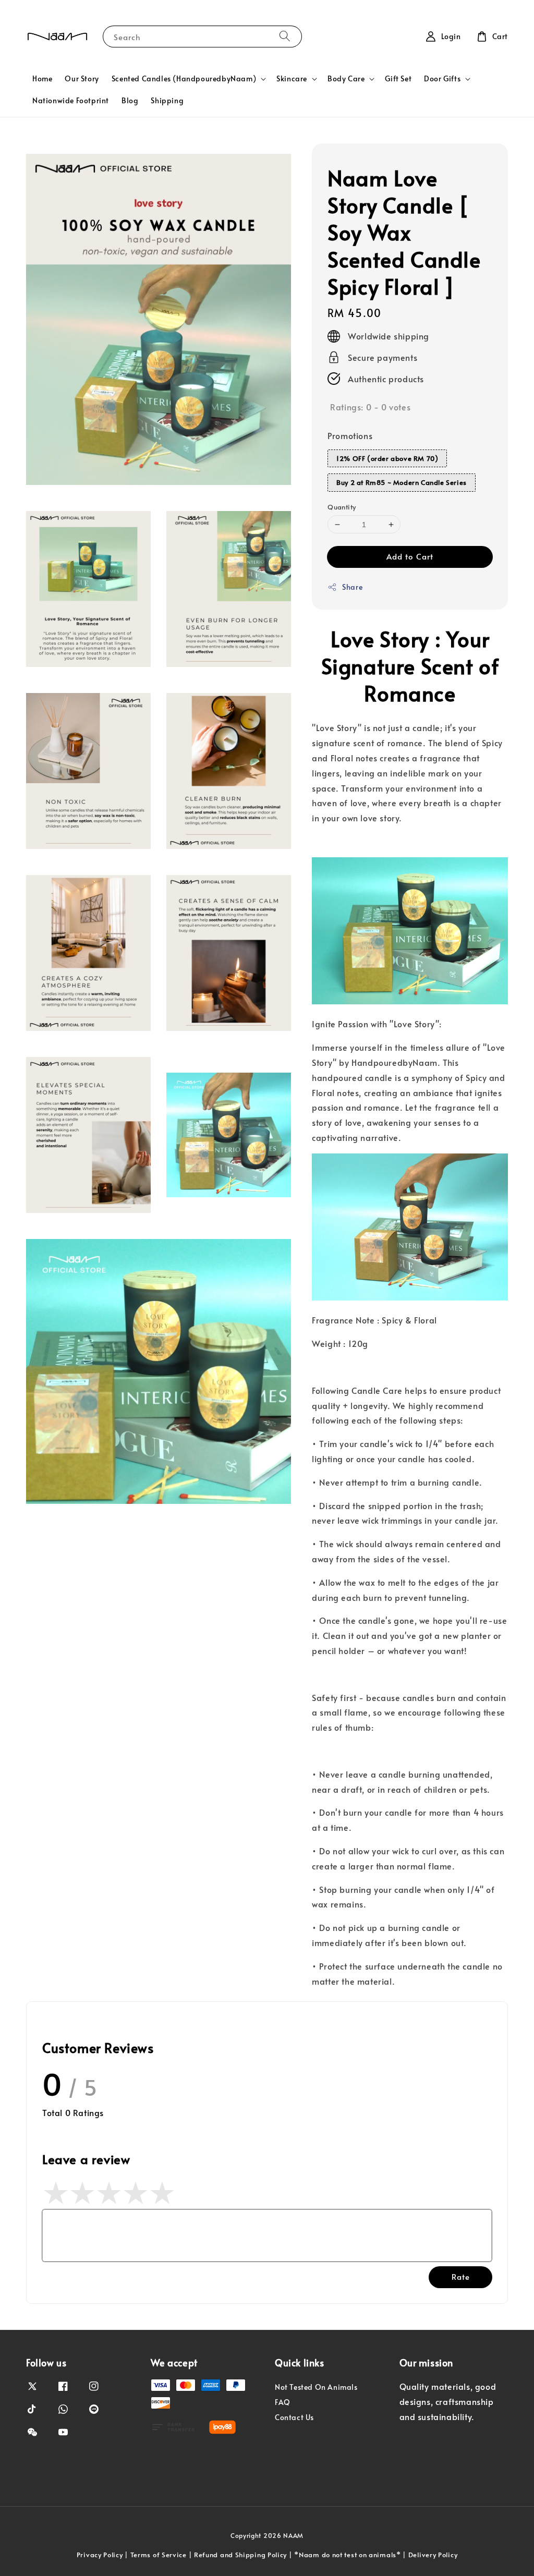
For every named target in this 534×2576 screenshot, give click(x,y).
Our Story (82, 78)
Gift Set (398, 78)
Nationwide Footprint (71, 100)
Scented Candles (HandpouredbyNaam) (184, 79)
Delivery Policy (433, 2555)
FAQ (283, 2402)
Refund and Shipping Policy (240, 2555)
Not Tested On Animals (316, 2387)
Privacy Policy (100, 2555)
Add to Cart (410, 556)
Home (42, 78)
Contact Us (294, 2417)
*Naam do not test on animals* (347, 2555)
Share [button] (352, 587)
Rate (461, 2276)
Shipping (167, 100)
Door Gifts (442, 79)
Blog (130, 100)
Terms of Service (159, 2555)
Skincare (292, 79)
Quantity (342, 507)
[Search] (285, 36)
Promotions (350, 435)
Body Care (346, 79)
